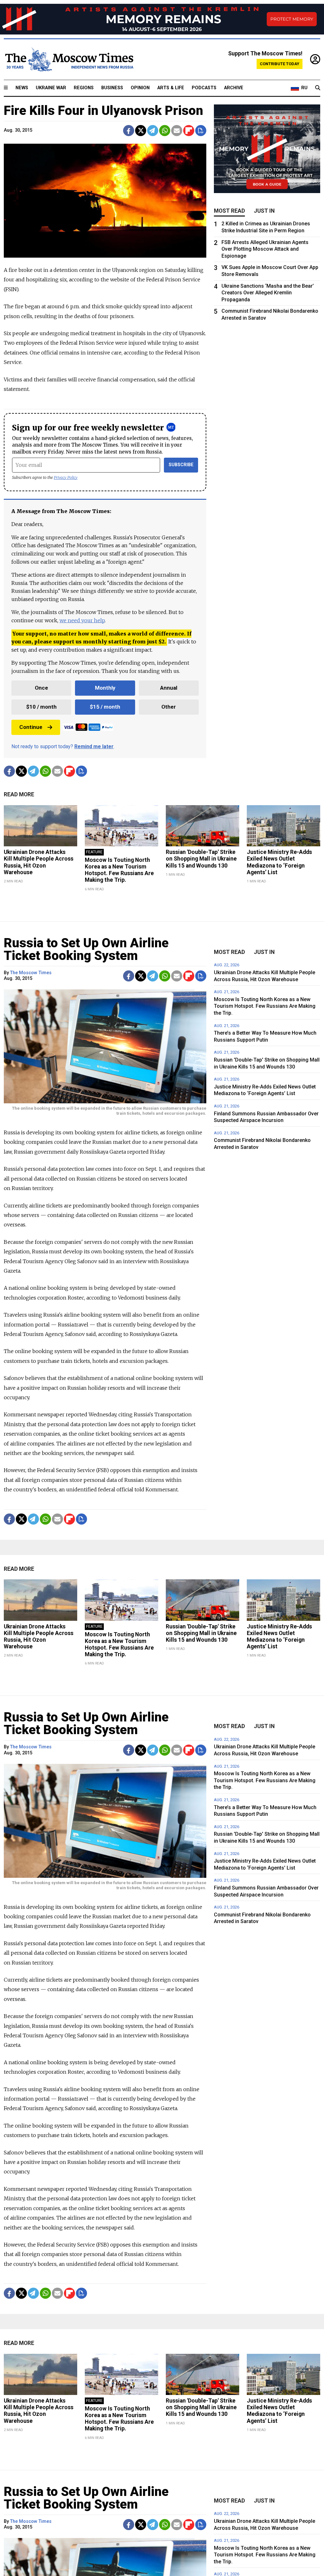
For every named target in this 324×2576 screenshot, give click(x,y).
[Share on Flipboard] (189, 131)
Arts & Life (171, 88)
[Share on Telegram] (153, 131)
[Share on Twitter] (141, 131)
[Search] (318, 88)
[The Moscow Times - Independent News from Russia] (69, 60)
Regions (84, 88)
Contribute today (280, 64)
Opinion (140, 88)
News (22, 88)
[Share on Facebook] (129, 131)
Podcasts (204, 88)
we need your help (82, 620)
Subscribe (181, 465)
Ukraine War (51, 88)
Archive (234, 88)
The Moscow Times (31, 973)
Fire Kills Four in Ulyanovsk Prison (103, 111)
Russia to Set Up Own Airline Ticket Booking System (86, 949)
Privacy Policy (66, 477)
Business (112, 88)
